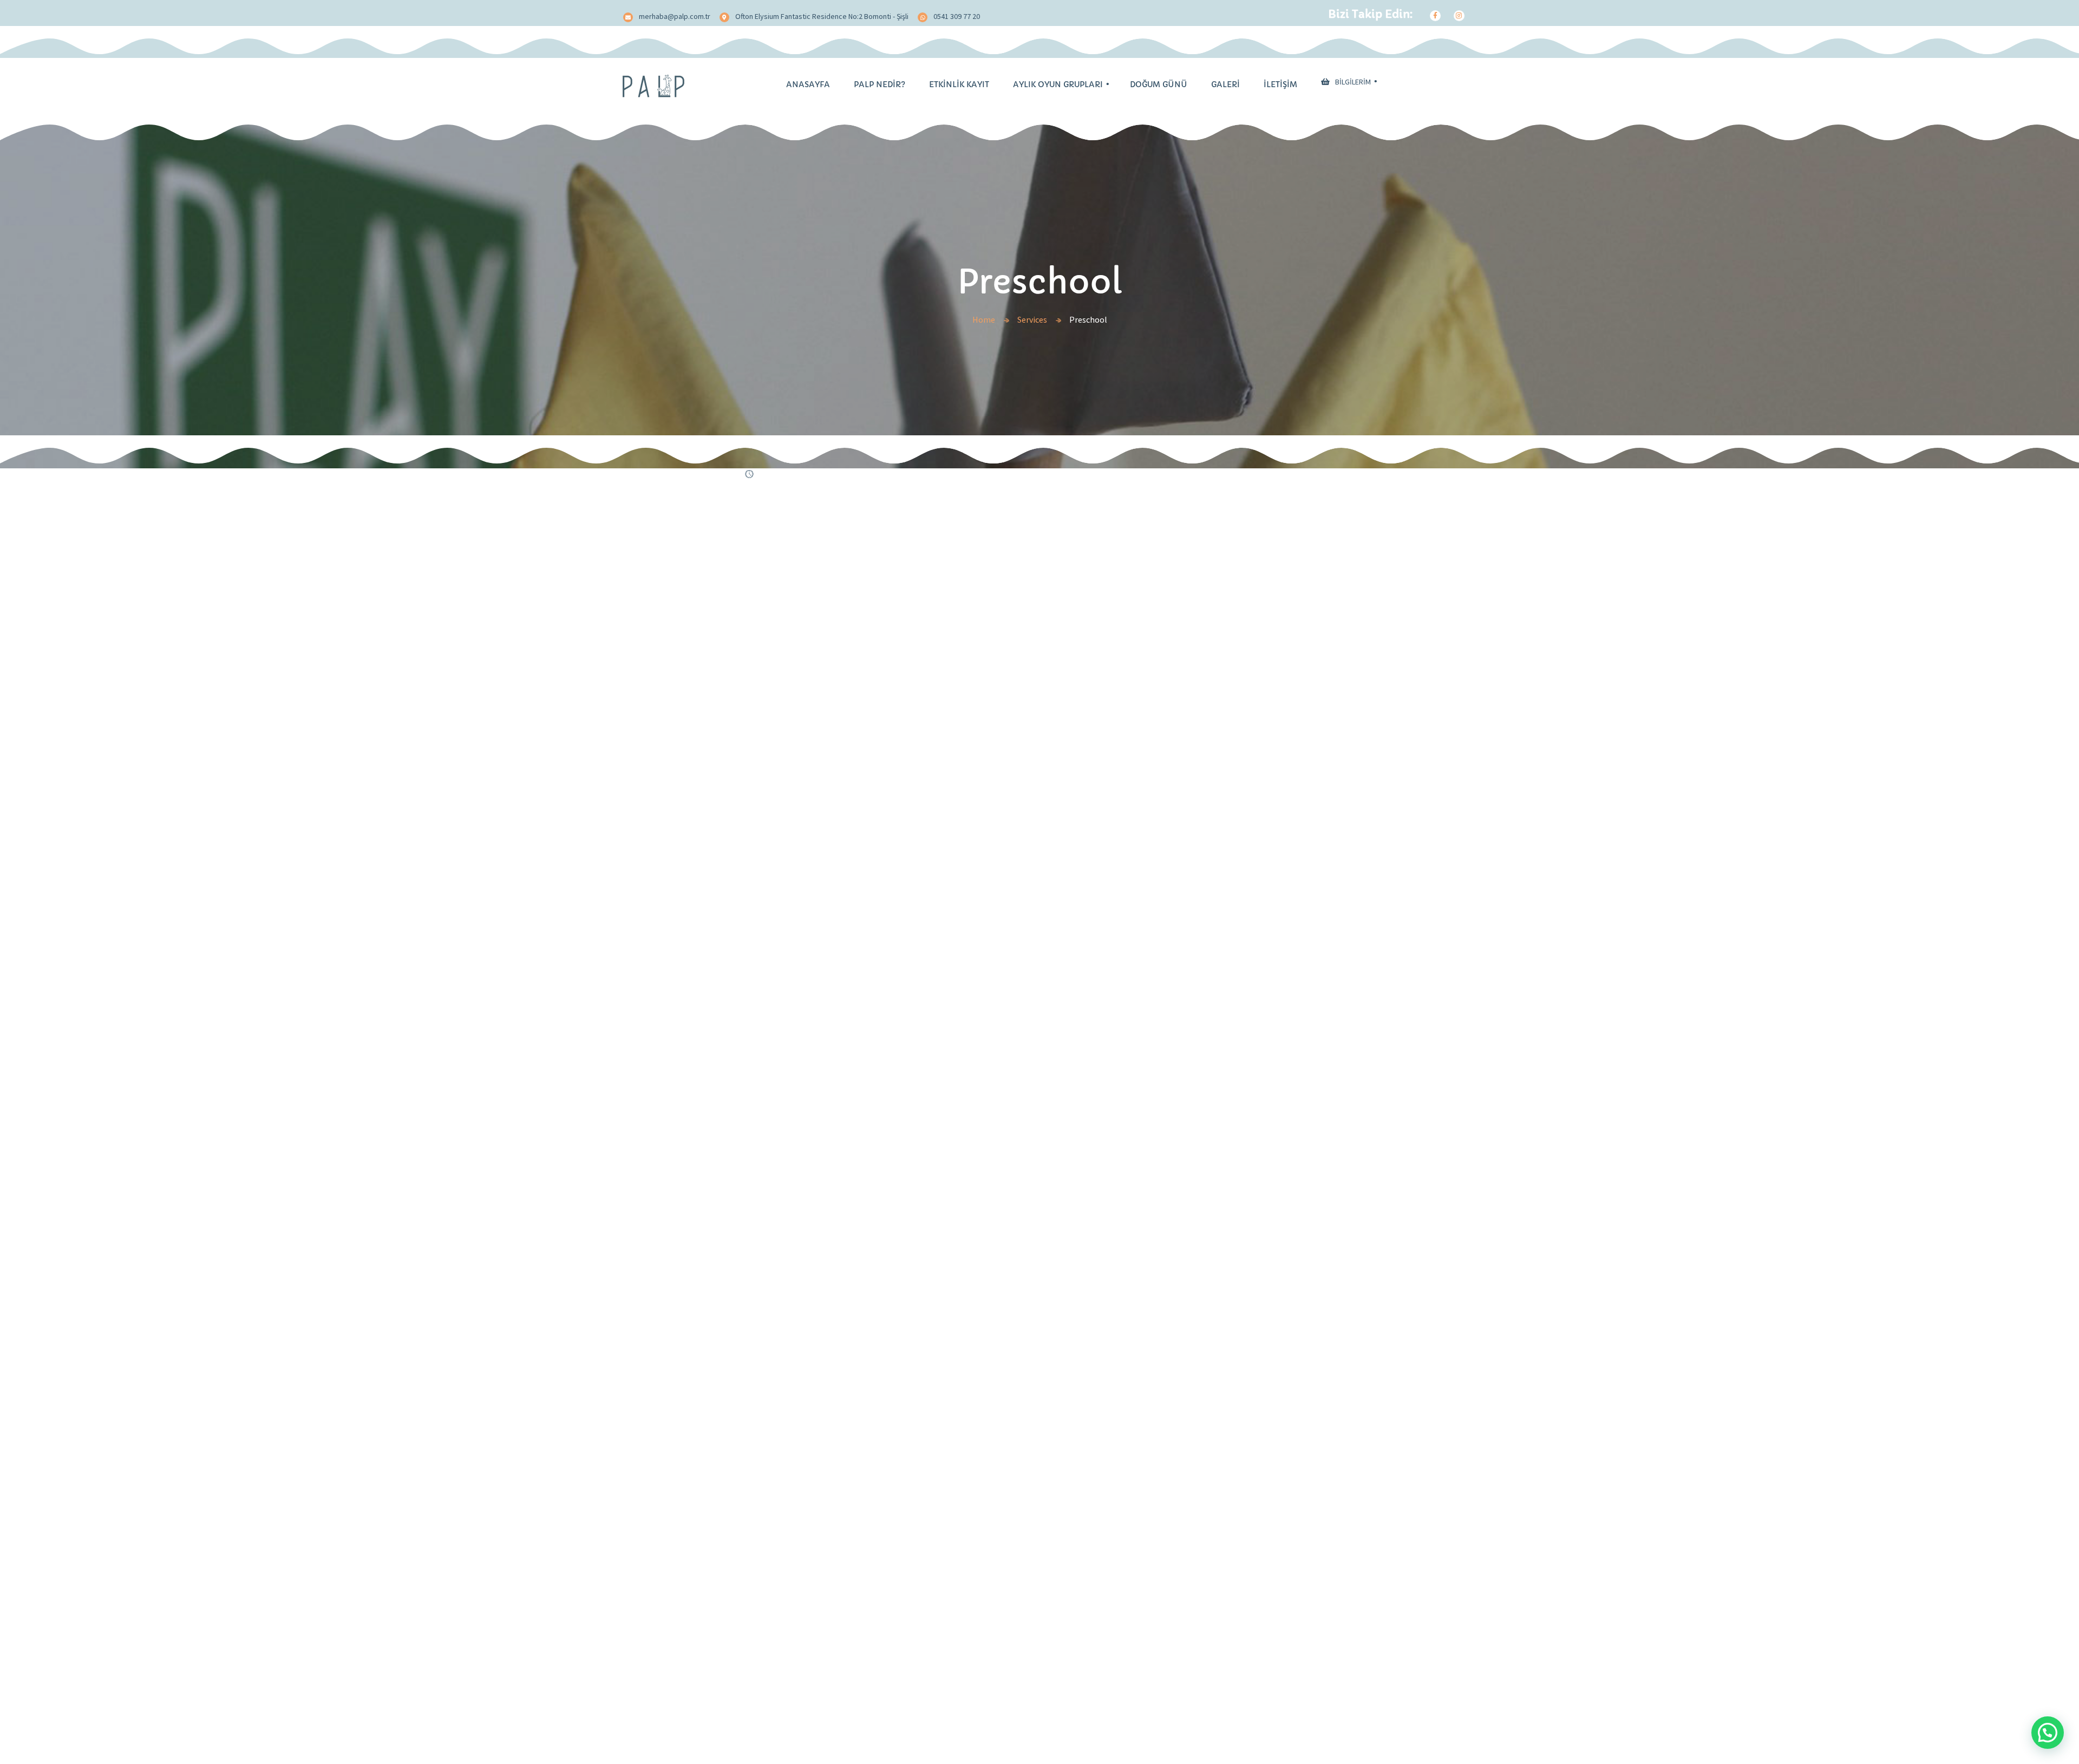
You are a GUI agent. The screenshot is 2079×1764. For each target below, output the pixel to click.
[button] (2048, 1733)
